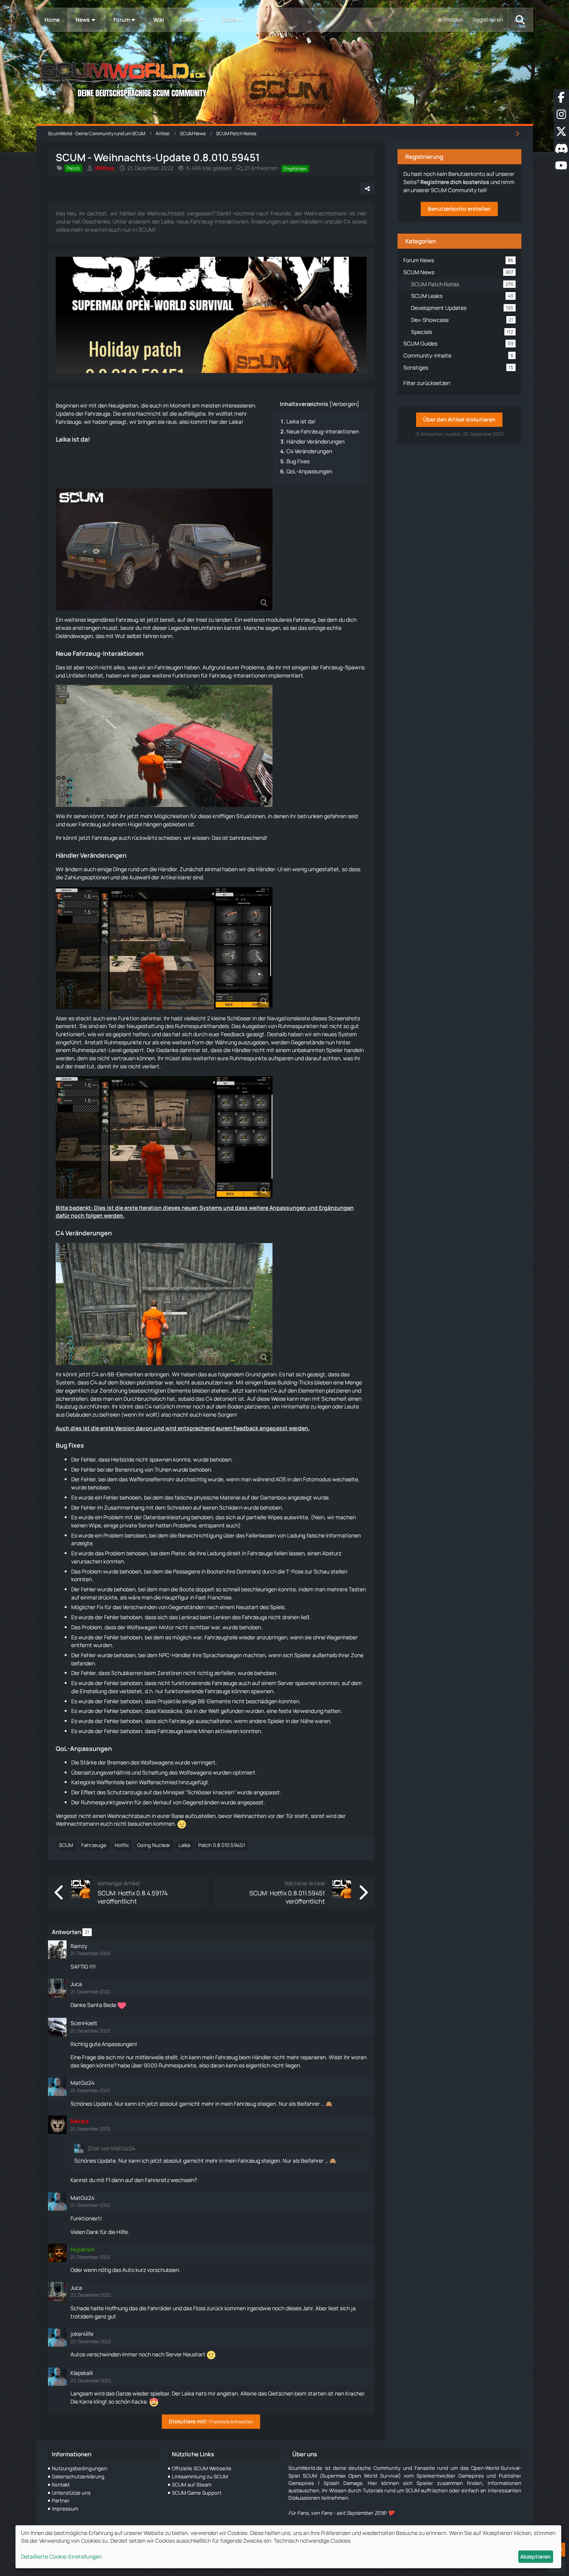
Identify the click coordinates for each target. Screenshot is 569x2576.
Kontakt (61, 2485)
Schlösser (239, 1018)
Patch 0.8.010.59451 (222, 1845)
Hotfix (122, 1845)
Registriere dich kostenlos (455, 182)
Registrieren (488, 20)
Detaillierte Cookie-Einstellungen (61, 2556)
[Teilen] (367, 189)
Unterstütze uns (71, 2493)
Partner (61, 2500)
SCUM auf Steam (192, 2485)
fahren (151, 636)
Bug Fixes (298, 461)
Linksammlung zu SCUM (200, 2476)
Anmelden (451, 20)
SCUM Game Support (197, 2493)
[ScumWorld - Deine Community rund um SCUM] (285, 78)
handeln (354, 1050)
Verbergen (344, 404)
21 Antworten (261, 168)
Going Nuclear (154, 1845)
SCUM (66, 1845)
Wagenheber (342, 1637)
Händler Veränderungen (315, 441)
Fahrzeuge (94, 1845)
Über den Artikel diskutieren (459, 419)
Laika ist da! (301, 421)
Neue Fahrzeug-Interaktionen (323, 431)
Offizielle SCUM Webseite (202, 2468)
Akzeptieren (536, 2556)
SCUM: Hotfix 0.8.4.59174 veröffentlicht (133, 1897)
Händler (67, 855)
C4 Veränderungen (309, 451)
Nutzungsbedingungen (80, 2468)
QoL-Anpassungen (309, 471)
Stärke (88, 1762)
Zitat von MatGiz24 (111, 2148)
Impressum (65, 2509)
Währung (226, 1042)
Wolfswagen (142, 1627)
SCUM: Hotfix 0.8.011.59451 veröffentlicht (287, 1897)
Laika (235, 422)
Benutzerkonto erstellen (459, 209)
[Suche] (520, 20)
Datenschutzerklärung (78, 2476)
